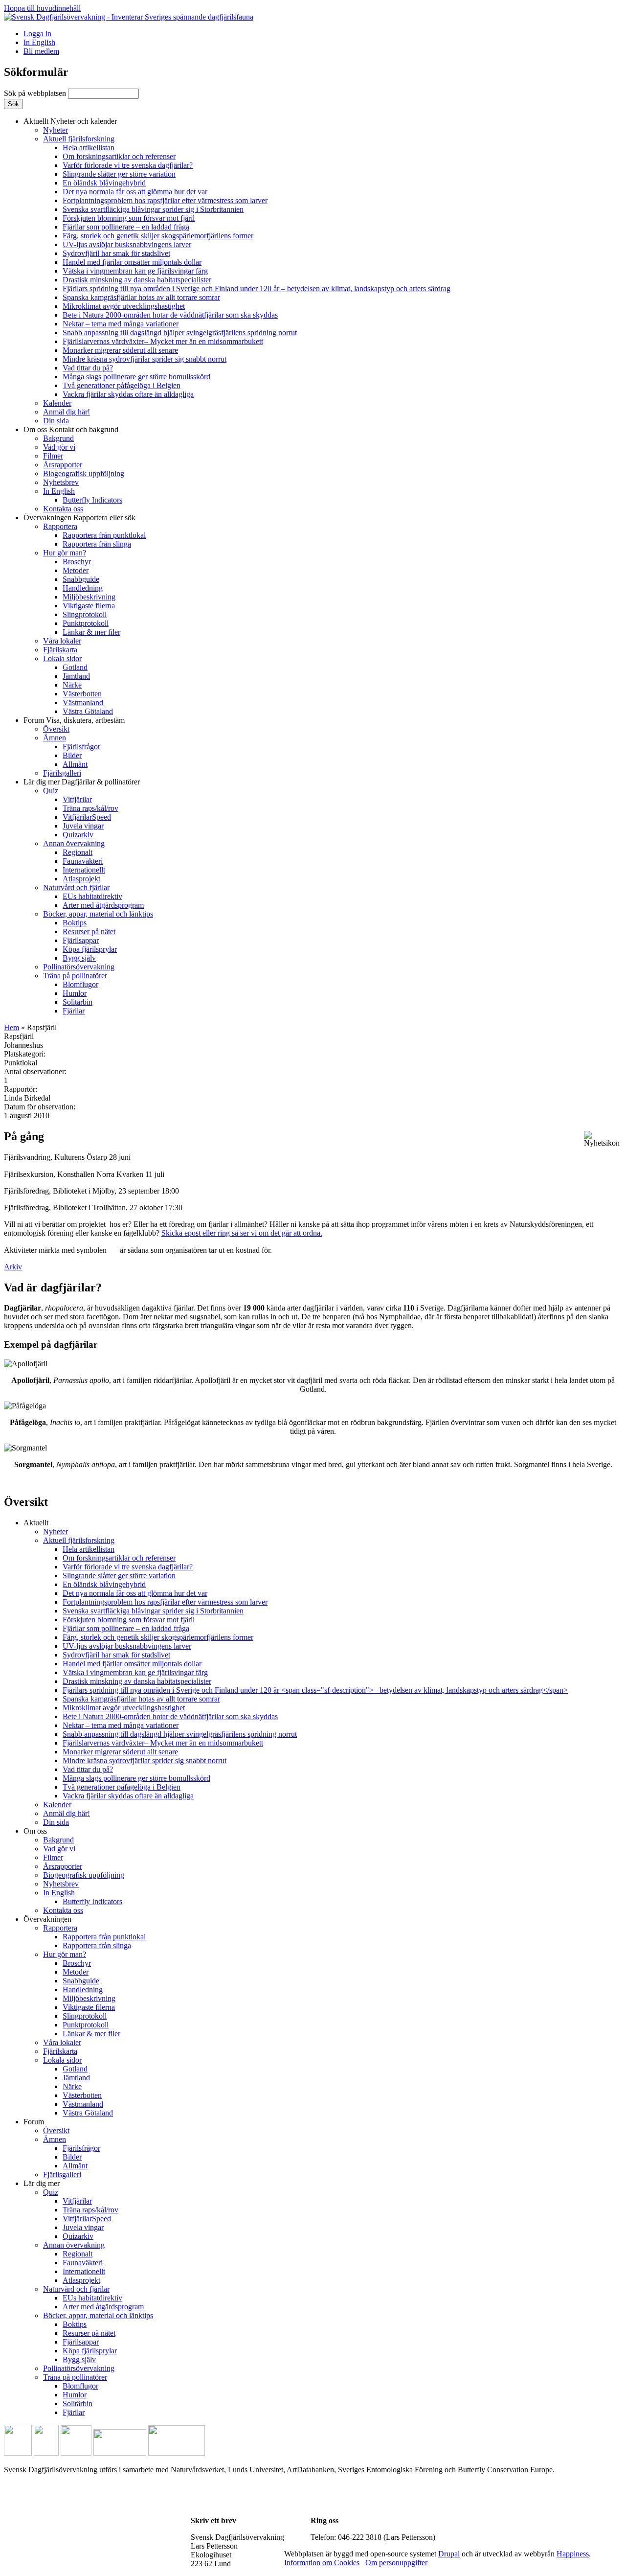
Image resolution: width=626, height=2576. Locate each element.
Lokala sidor (62, 658)
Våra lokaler (62, 641)
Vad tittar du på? (88, 368)
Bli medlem (41, 51)
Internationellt (84, 870)
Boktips (75, 923)
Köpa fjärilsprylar (90, 949)
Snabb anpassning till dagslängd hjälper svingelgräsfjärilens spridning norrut (180, 333)
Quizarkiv (78, 835)
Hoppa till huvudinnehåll (42, 8)
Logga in (37, 34)
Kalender (57, 403)
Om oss (71, 429)
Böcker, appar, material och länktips (98, 914)
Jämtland (76, 676)
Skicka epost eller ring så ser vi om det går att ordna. (242, 1233)
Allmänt (75, 764)
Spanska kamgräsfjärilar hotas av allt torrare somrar (141, 297)
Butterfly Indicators (92, 500)
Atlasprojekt (81, 879)
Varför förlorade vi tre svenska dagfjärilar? (128, 165)
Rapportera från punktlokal (104, 535)
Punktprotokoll (86, 623)
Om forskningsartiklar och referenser (119, 156)
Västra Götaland (88, 711)
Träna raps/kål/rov (90, 808)
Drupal (449, 2554)
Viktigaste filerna (89, 606)
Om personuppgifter (396, 2563)
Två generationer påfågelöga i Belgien (122, 385)
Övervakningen (79, 517)
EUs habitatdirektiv (92, 896)
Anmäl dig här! (67, 412)
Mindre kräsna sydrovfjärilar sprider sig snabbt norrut (145, 359)
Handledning (83, 588)
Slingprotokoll (85, 614)
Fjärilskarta (60, 650)
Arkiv (13, 1267)
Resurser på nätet (89, 931)
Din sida (56, 421)
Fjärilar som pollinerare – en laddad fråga (126, 227)
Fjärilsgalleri (62, 773)
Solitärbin (78, 1002)
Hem (11, 1027)
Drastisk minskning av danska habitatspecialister (137, 280)
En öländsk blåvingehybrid (104, 183)
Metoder (76, 570)
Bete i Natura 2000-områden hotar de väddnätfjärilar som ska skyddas (170, 315)
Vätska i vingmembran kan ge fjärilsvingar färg (135, 271)
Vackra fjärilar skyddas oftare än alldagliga (128, 394)
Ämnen (55, 738)
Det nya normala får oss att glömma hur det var (135, 192)
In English (39, 42)
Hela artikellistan (89, 148)
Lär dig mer (82, 782)
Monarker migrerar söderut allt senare (120, 350)
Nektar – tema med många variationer (121, 324)
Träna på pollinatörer (75, 976)
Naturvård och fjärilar (76, 887)
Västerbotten (82, 694)
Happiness (573, 2554)
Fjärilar (74, 1011)
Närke (72, 685)
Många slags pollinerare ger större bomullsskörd (136, 377)
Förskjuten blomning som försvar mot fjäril (129, 218)
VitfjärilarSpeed (87, 817)
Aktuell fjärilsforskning (79, 139)
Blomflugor (80, 984)
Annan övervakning (74, 843)
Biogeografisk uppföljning (84, 473)
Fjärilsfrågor (81, 747)
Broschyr (77, 562)
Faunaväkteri (83, 861)
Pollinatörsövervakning (79, 967)
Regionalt (78, 852)
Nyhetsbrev (61, 482)
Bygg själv (79, 958)
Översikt (56, 729)
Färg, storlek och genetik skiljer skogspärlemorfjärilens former (158, 236)
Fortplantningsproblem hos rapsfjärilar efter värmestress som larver (165, 200)
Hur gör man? (65, 553)
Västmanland (83, 702)
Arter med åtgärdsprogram (103, 905)
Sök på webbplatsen (36, 93)
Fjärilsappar (81, 940)
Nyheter (56, 130)
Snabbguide (81, 579)
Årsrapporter (63, 465)
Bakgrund (58, 438)
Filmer (53, 456)
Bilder (72, 755)
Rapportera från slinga (97, 544)
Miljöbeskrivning (89, 597)
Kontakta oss (63, 509)
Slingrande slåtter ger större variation (119, 174)
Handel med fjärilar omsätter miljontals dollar (132, 262)
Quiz (51, 791)
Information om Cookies (322, 2563)
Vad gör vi (59, 447)
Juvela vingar (83, 826)
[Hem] (129, 17)
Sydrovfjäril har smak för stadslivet (116, 253)
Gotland (75, 667)
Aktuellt (70, 121)
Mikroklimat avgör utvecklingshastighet (124, 306)
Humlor (75, 993)
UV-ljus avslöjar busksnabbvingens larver (127, 244)
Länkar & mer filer (91, 632)
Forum (74, 720)
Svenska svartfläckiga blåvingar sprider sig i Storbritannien (153, 209)
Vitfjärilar (77, 799)
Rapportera (60, 526)
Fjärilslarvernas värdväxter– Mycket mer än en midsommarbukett (163, 341)
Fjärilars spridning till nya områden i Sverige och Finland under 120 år (257, 288)
